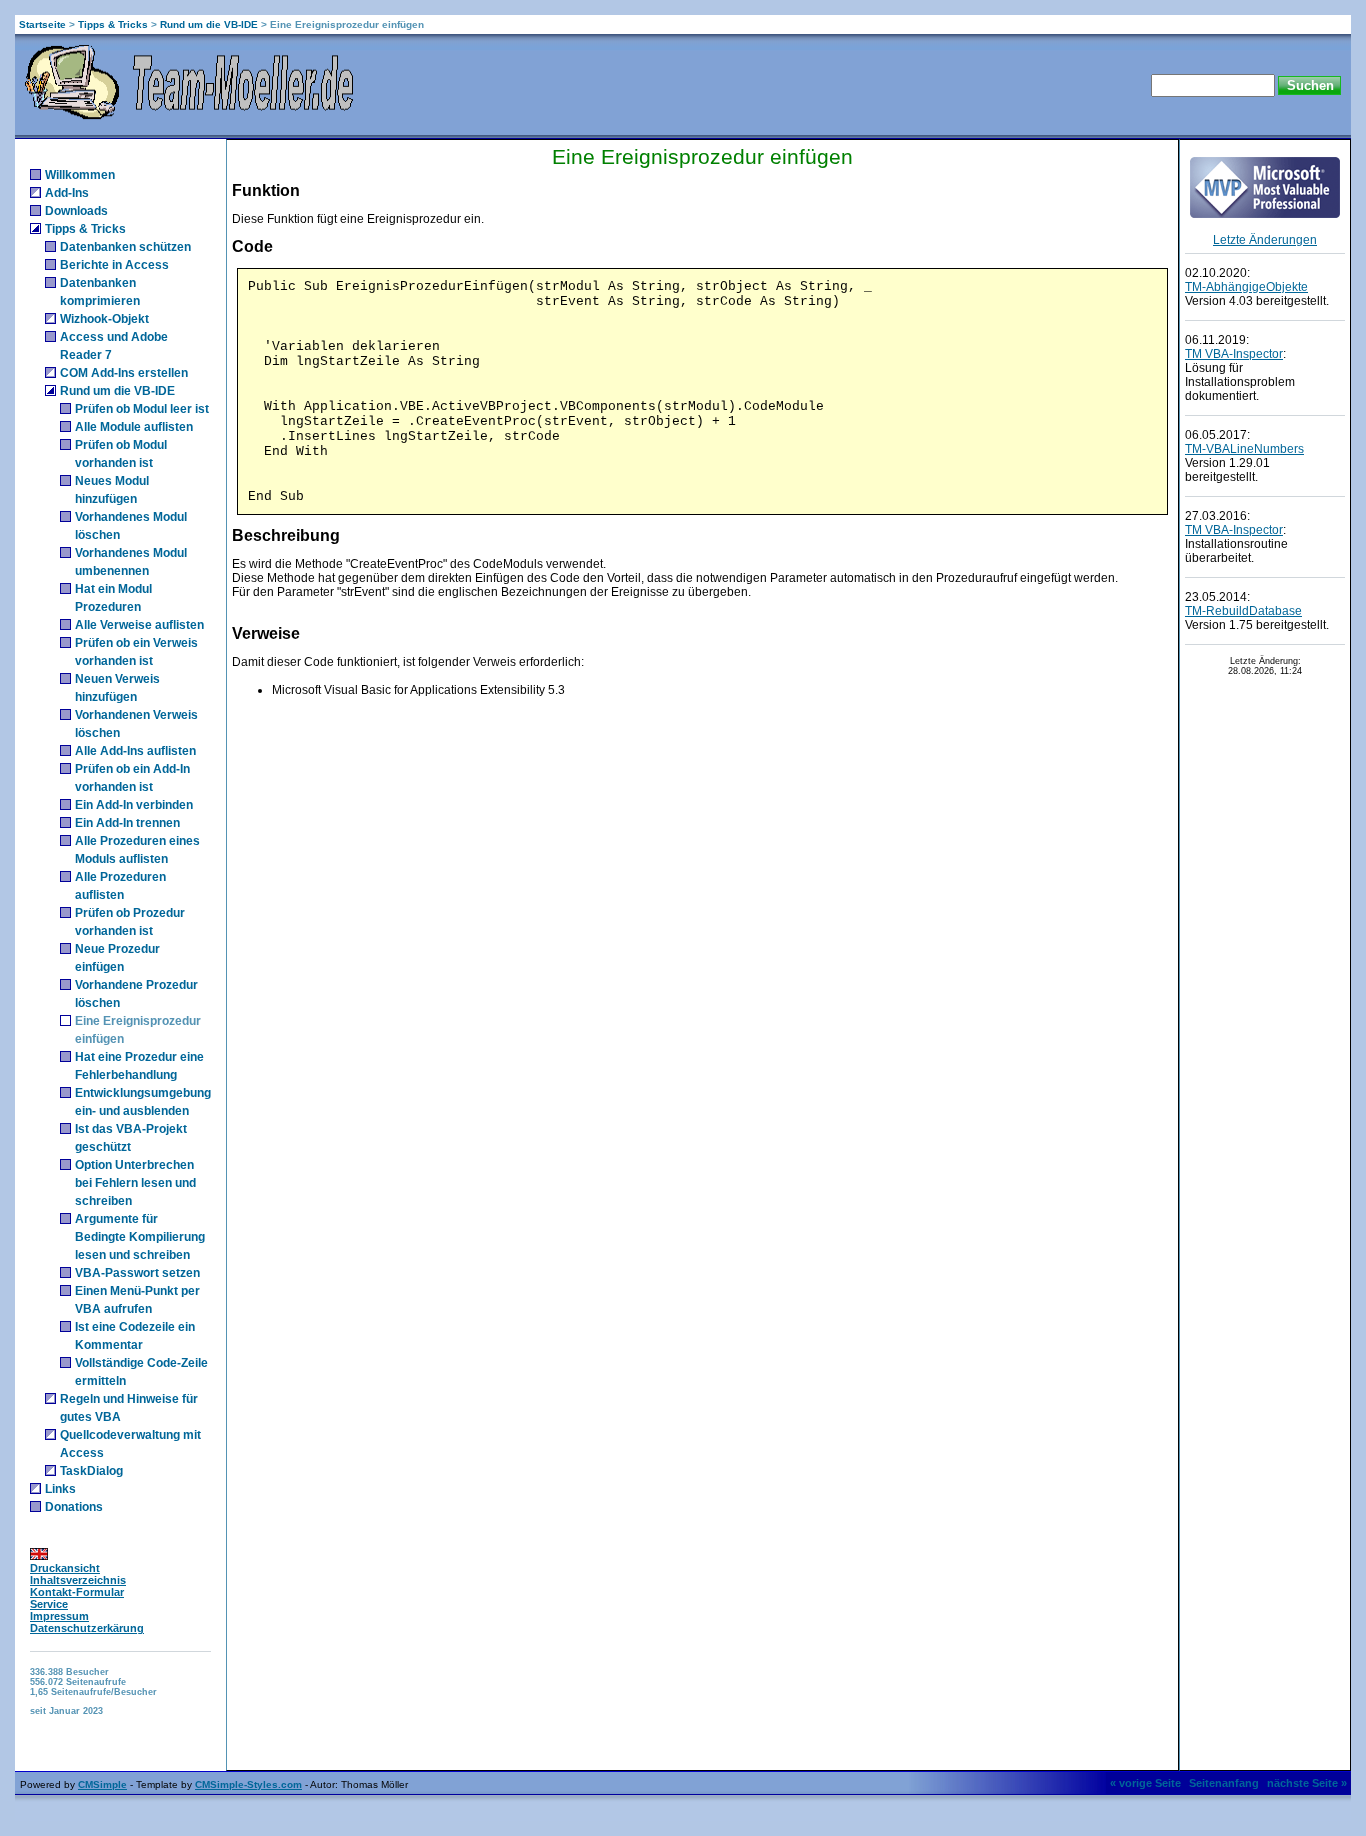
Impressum (59, 1616)
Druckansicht (65, 1568)
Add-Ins (67, 193)
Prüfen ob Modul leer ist (142, 409)
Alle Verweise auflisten (139, 625)
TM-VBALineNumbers (1244, 449)
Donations (74, 1507)
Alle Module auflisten (134, 427)
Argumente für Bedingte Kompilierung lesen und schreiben (140, 1237)
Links (60, 1489)
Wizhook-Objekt (104, 319)
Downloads (76, 211)
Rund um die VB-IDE (209, 24)
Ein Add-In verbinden (134, 805)
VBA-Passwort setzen (137, 1273)
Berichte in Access (114, 265)
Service (49, 1604)
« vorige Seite (1145, 1783)
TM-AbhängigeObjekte (1246, 287)
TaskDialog (91, 1471)
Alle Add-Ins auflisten (135, 751)
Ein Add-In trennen (127, 823)
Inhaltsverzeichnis (78, 1580)
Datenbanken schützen (125, 247)
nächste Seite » (1307, 1783)
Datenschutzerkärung (87, 1628)
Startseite (42, 24)
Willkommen (80, 175)
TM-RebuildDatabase (1243, 611)
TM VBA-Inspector (1234, 354)
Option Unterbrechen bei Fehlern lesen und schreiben (135, 1183)
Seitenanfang (1224, 1783)
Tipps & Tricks (113, 24)
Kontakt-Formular (77, 1592)
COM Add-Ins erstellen (124, 373)
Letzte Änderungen (1265, 240)
